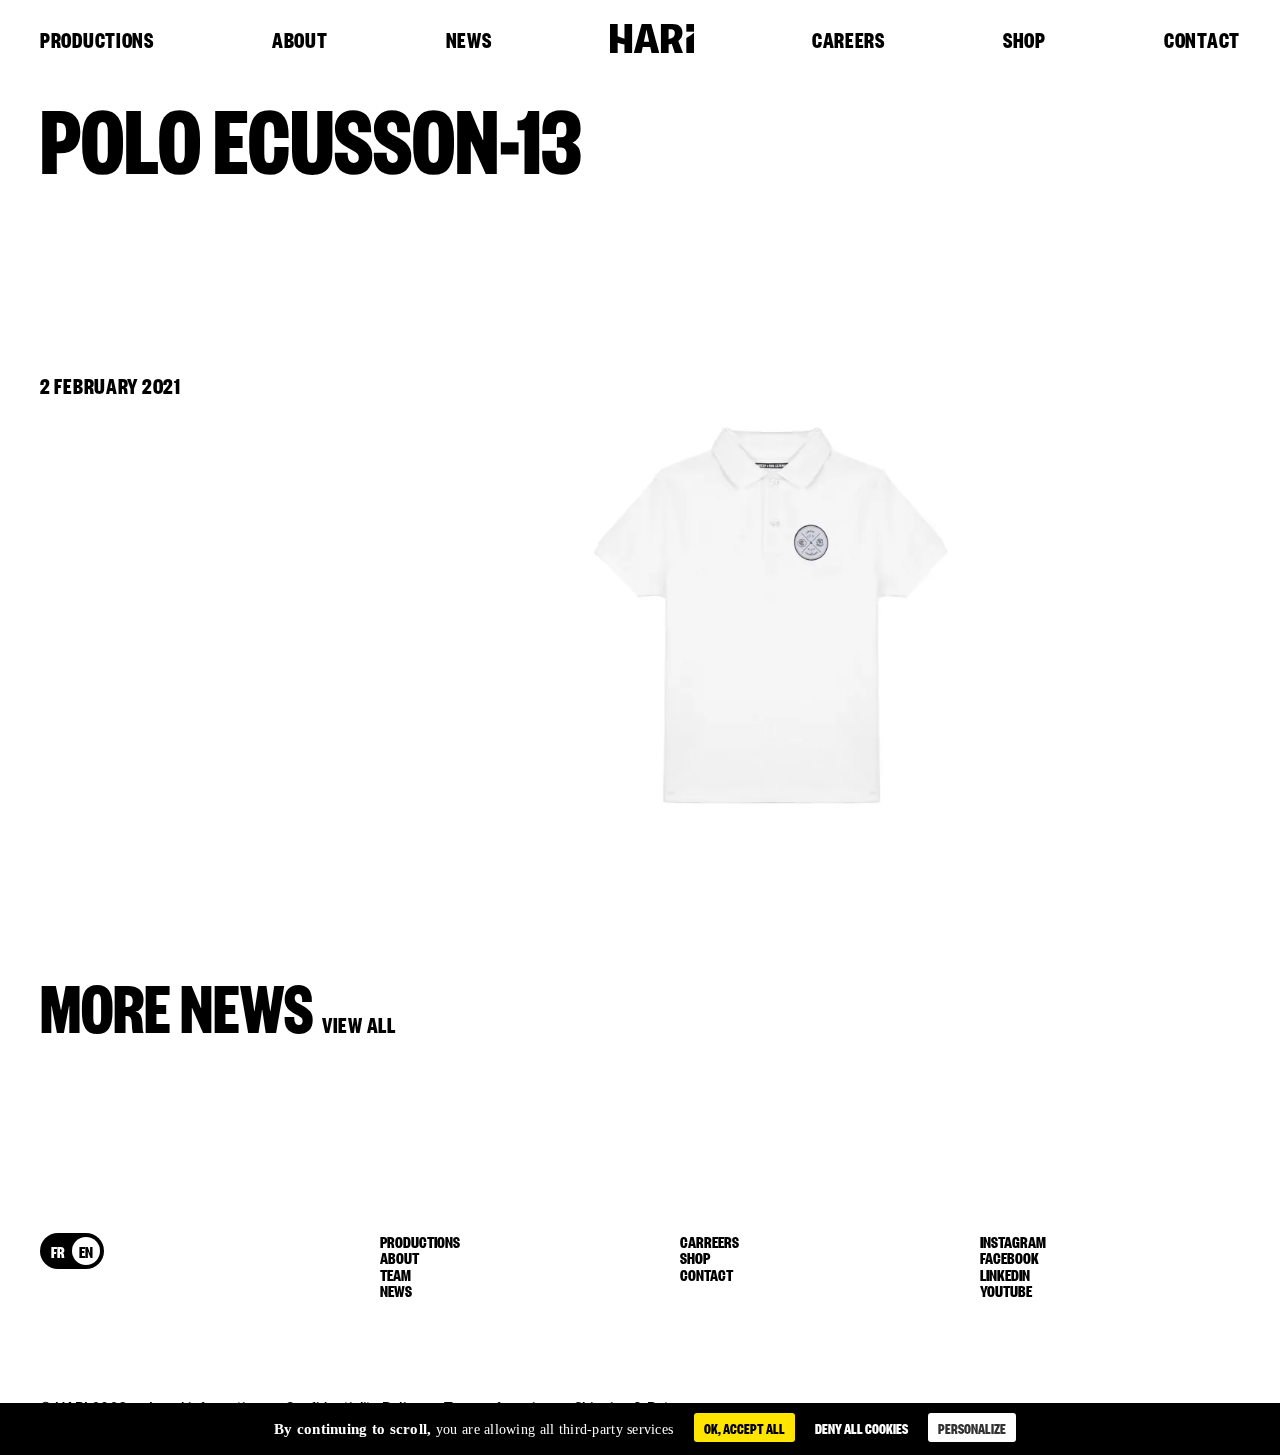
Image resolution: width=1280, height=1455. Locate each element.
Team (395, 1274)
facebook (1009, 1257)
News (469, 41)
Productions (97, 41)
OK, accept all (744, 1427)
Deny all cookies (861, 1427)
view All (359, 1023)
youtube (1006, 1290)
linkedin (1005, 1274)
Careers (848, 41)
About (300, 41)
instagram (1013, 1241)
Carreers (709, 1241)
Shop (1024, 41)
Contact (1202, 41)
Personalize (972, 1427)
